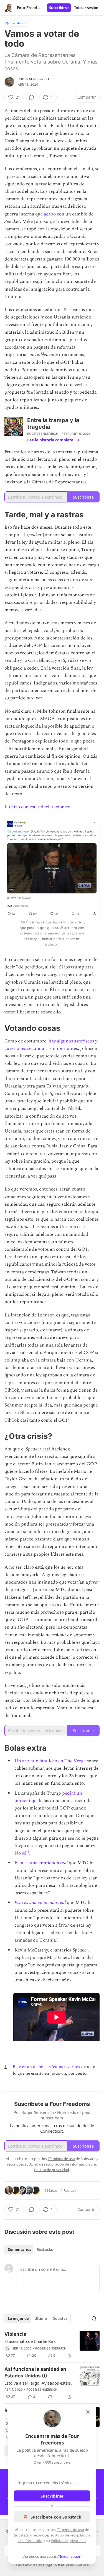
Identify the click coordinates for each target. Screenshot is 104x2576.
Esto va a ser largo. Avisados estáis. (38, 2383)
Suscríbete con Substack (56, 2517)
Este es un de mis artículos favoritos (46, 2067)
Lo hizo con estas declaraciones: (37, 807)
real (64, 1863)
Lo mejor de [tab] (18, 2319)
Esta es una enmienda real (40, 1903)
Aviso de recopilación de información (60, 2164)
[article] (52, 2345)
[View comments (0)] (32, 97)
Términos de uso (70, 2530)
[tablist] (30, 2250)
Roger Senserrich (33, 79)
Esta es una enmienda (37, 1863)
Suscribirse (59, 8)
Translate (17, 23)
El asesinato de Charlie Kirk (30, 2341)
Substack (24, 2564)
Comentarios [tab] (19, 2250)
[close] (88, 2412)
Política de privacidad (68, 2541)
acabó (50, 214)
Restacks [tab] (45, 2250)
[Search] (94, 2319)
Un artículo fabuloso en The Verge (50, 1761)
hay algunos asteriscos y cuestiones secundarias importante (51, 1045)
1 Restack (69, 2190)
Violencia (15, 2334)
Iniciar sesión (86, 8)
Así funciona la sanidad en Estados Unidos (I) (35, 2372)
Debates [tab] (60, 2319)
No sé (20, 1853)
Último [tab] (41, 2319)
